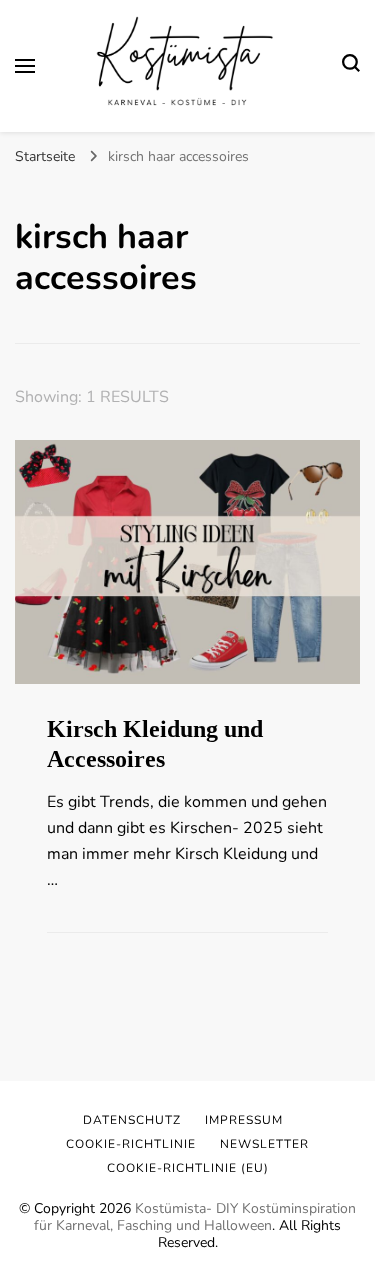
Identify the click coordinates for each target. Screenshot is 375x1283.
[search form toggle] (351, 66)
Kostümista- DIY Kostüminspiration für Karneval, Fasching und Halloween (195, 1217)
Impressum (244, 1120)
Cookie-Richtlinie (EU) (188, 1168)
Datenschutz (132, 1120)
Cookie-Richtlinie (131, 1144)
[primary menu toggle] (25, 66)
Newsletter (264, 1144)
